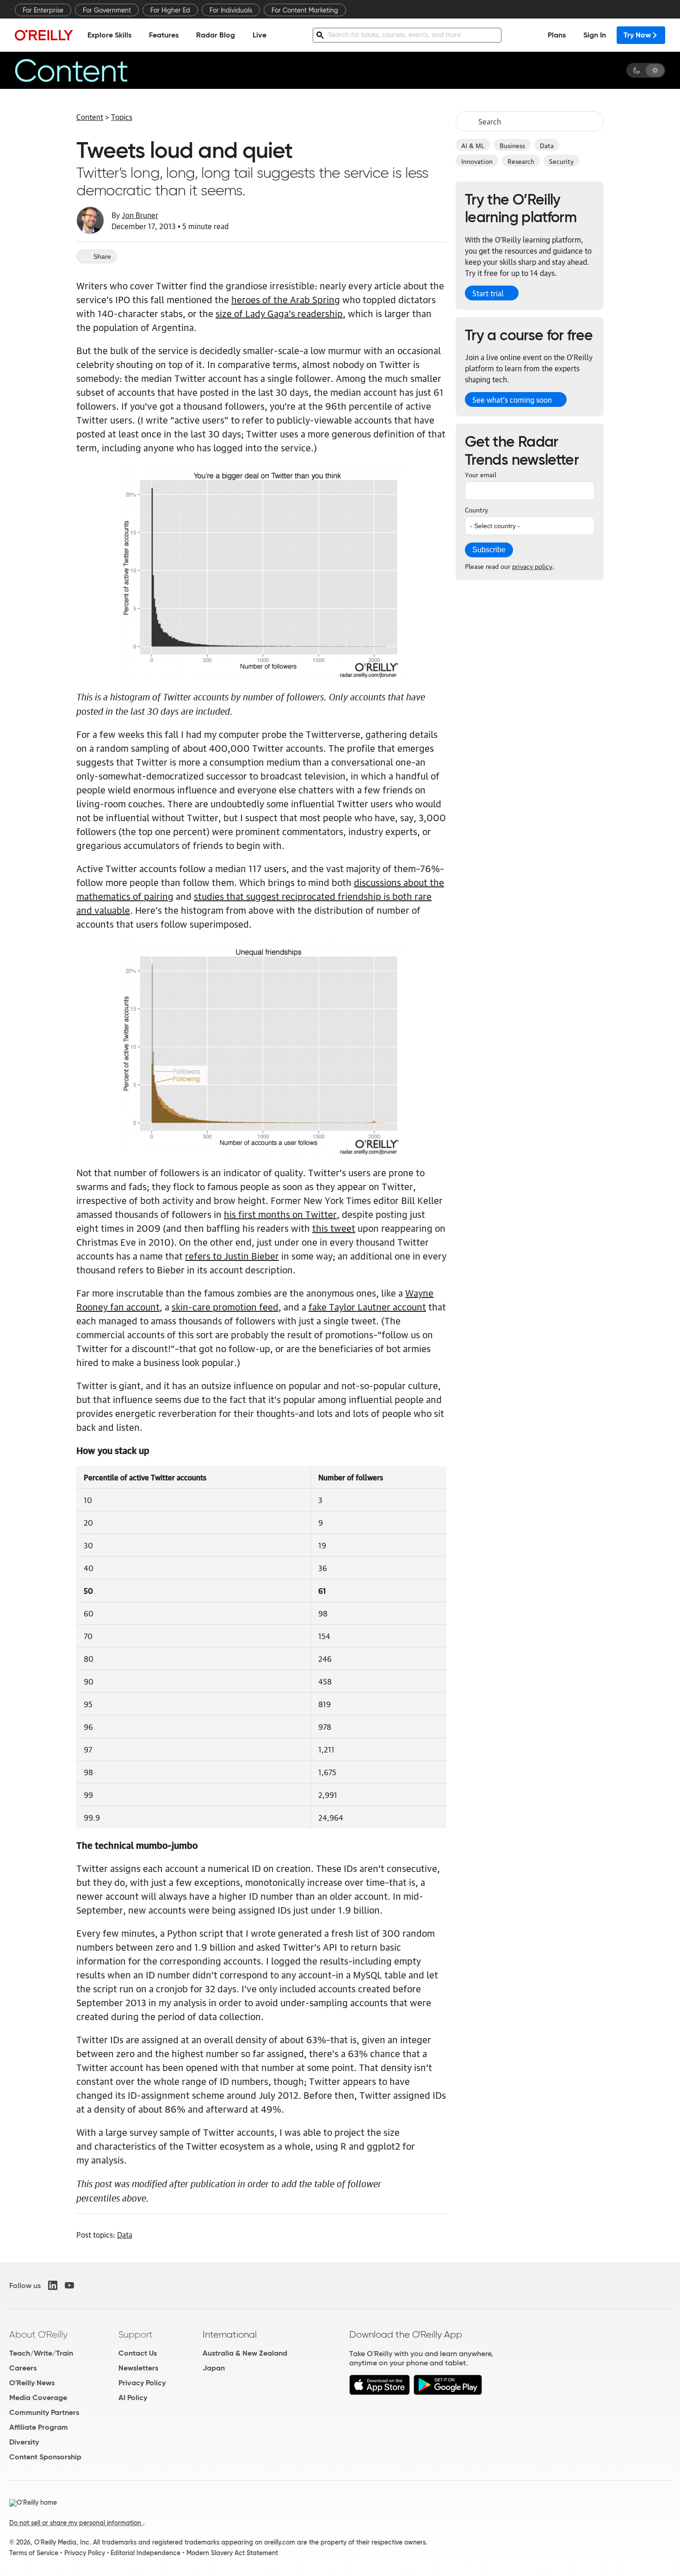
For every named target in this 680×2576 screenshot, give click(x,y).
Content (90, 117)
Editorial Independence (145, 2553)
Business (512, 145)
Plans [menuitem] (557, 35)
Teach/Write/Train (41, 2353)
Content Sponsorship (45, 2457)
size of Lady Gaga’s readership (279, 313)
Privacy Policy (142, 2383)
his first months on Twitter (280, 1214)
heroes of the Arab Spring (286, 299)
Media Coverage (38, 2398)
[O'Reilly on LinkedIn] (53, 2285)
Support (136, 2334)
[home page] (44, 35)
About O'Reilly (38, 2334)
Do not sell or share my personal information (76, 2523)
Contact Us (138, 2353)
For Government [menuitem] (107, 10)
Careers (23, 2368)
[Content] (87, 70)
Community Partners (44, 2412)
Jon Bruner (140, 215)
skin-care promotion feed (225, 1306)
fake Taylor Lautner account (367, 1306)
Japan (214, 2368)
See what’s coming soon (512, 399)
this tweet (334, 1228)
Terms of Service (34, 2553)
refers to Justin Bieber (232, 1255)
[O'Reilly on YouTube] (69, 2285)
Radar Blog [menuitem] (216, 35)
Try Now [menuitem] (637, 35)
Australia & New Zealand (245, 2353)
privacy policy (532, 566)
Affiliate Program (39, 2427)
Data (547, 145)
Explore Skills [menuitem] (109, 35)
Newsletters (138, 2368)
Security (561, 161)
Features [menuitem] (164, 35)
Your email (481, 474)
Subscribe (489, 550)
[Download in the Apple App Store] (380, 2392)
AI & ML (473, 145)
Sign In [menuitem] (595, 35)
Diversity (24, 2442)
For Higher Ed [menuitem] (170, 10)
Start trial (488, 293)
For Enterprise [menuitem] (43, 10)
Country (476, 509)
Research (521, 161)
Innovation (477, 161)
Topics (122, 117)
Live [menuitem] (260, 35)
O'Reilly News (32, 2383)
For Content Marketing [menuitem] (305, 10)
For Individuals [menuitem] (231, 10)
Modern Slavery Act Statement (232, 2553)
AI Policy (133, 2398)
